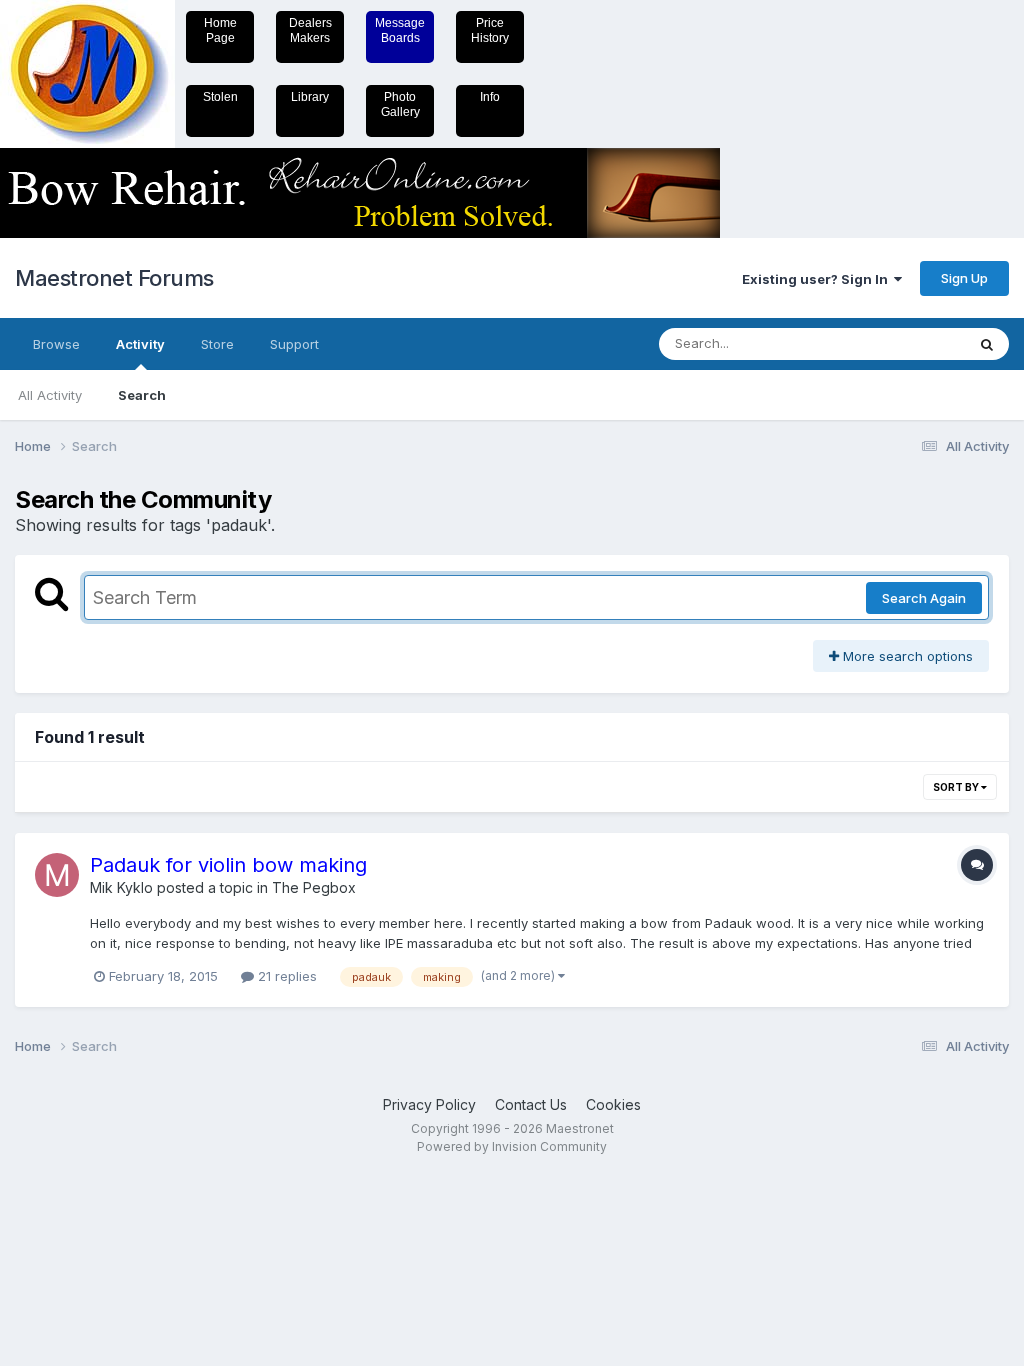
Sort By (957, 787)
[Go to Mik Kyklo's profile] (57, 875)
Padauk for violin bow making (228, 865)
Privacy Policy (429, 1104)
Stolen (220, 97)
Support (294, 344)
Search (142, 395)
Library (310, 97)
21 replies (285, 976)
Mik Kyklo (121, 887)
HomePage (220, 30)
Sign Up (964, 278)
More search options (906, 656)
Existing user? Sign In (818, 279)
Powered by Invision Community (512, 1146)
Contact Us (531, 1104)
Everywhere (903, 343)
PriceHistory (490, 30)
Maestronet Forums (114, 278)
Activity (140, 344)
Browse (56, 344)
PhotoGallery (400, 104)
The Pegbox (314, 887)
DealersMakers (310, 30)
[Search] (987, 344)
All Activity (50, 395)
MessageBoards (400, 30)
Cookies (613, 1104)
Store (217, 344)
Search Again (924, 598)
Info (490, 97)
